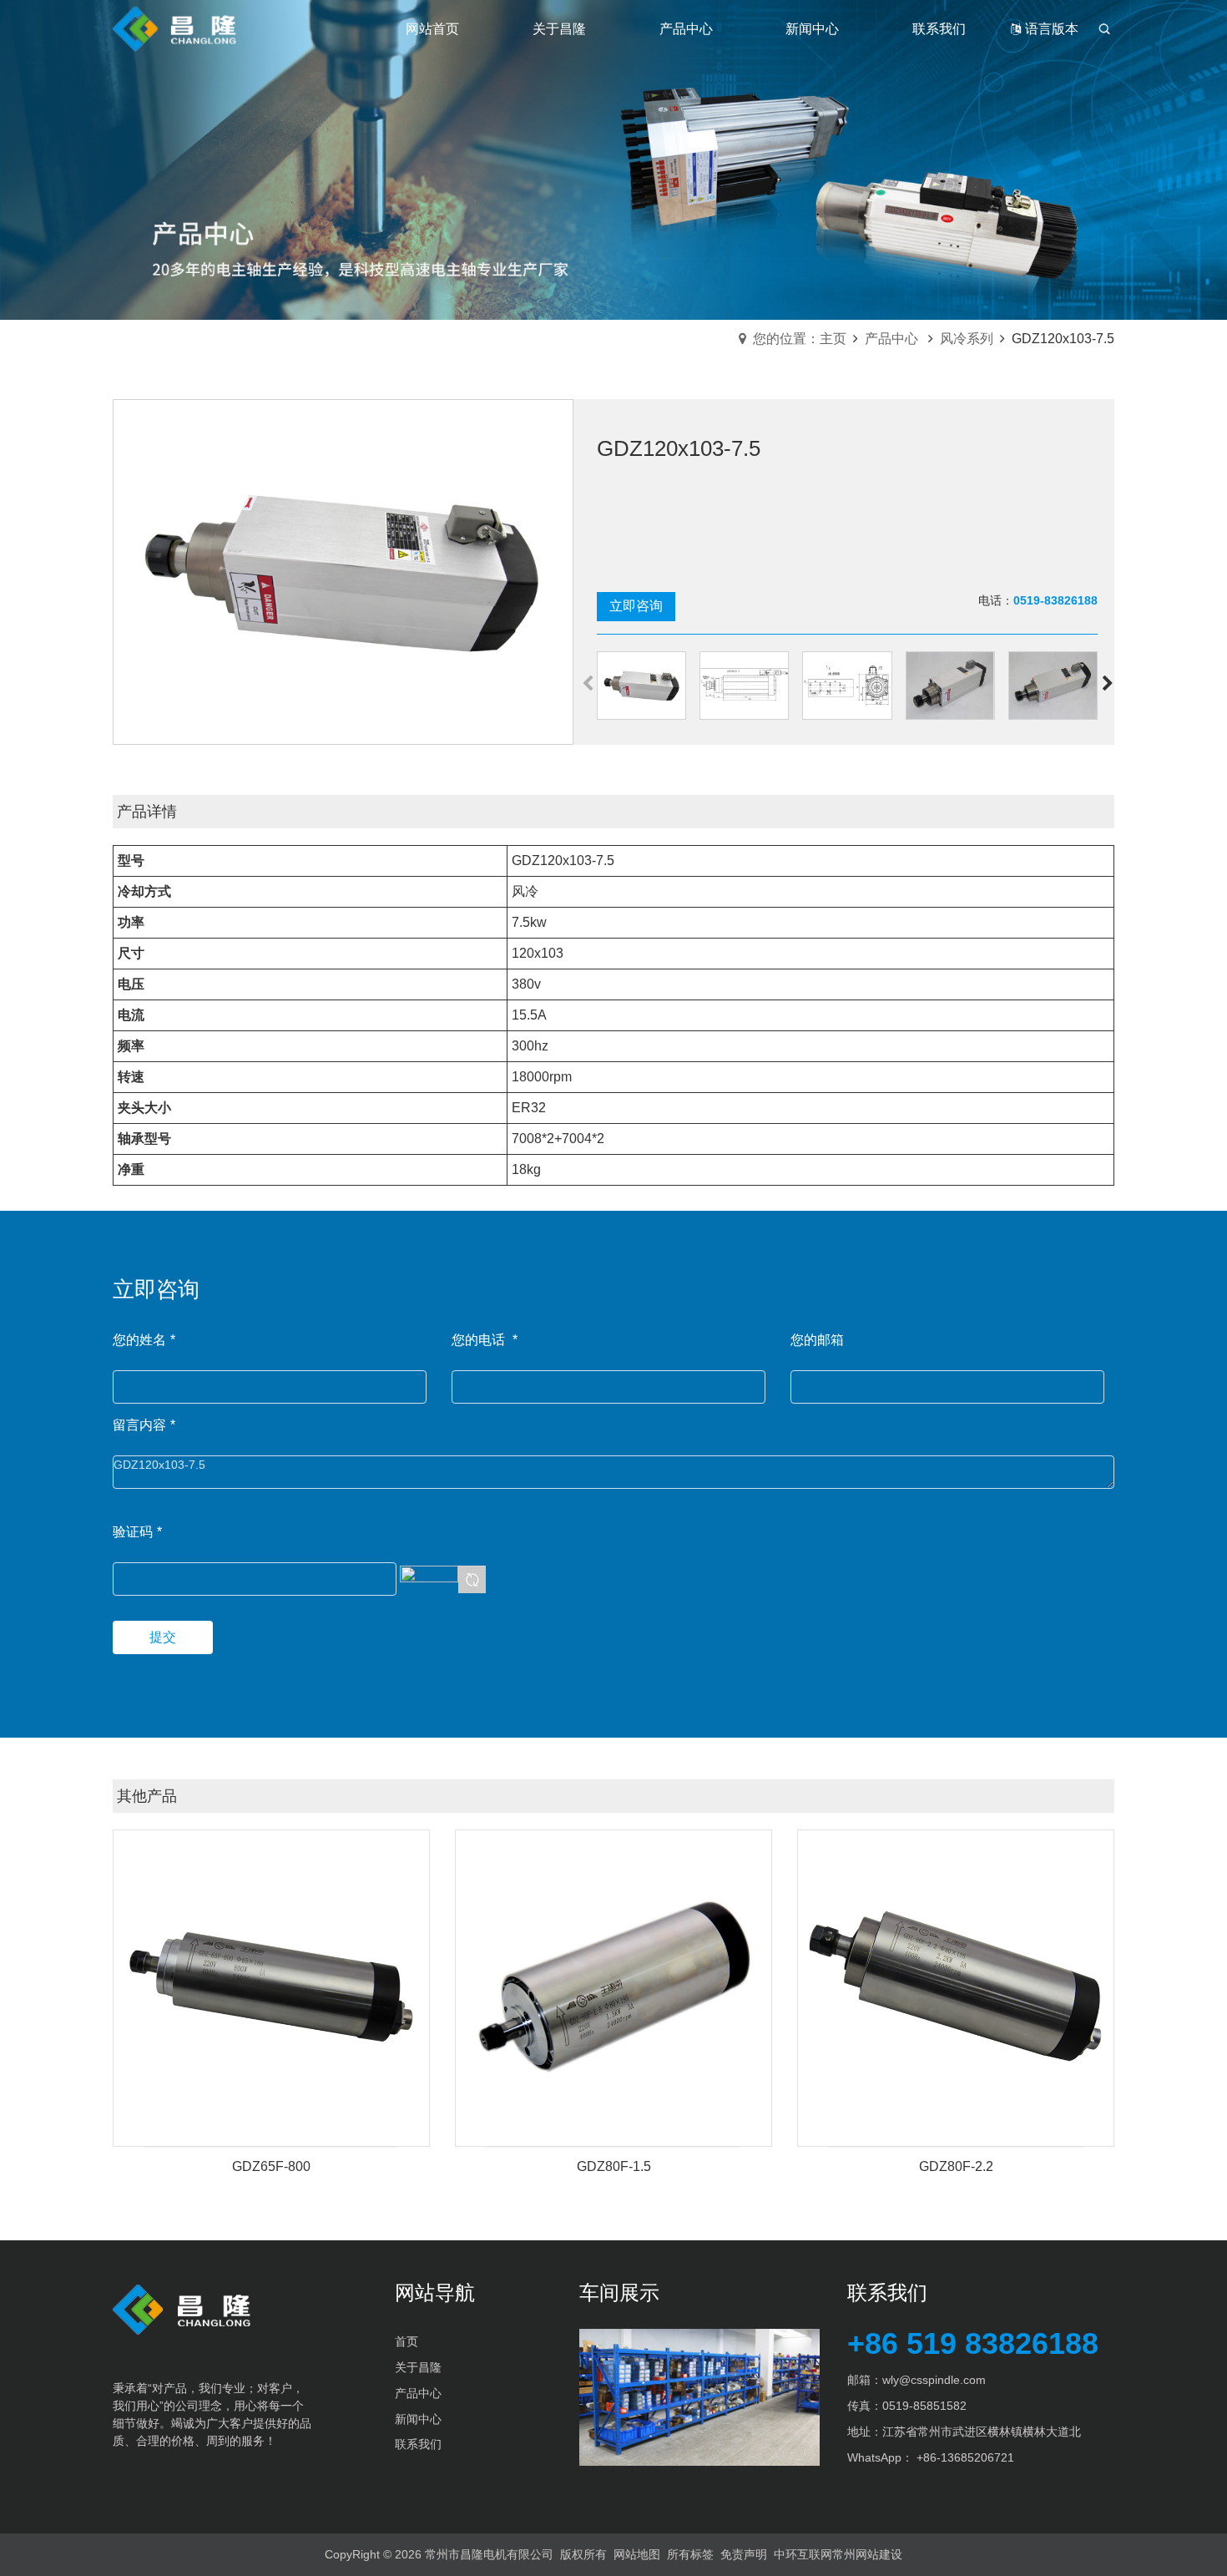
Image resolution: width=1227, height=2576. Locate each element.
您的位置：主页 (800, 339)
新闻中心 (418, 2419)
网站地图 (637, 2554)
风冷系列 (967, 339)
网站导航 (435, 2293)
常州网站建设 (867, 2554)
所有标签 (690, 2554)
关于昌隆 (418, 2367)
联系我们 (418, 2444)
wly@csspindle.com (934, 2380)
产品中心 (891, 339)
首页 (406, 2341)
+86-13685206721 (965, 2457)
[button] (1107, 686)
